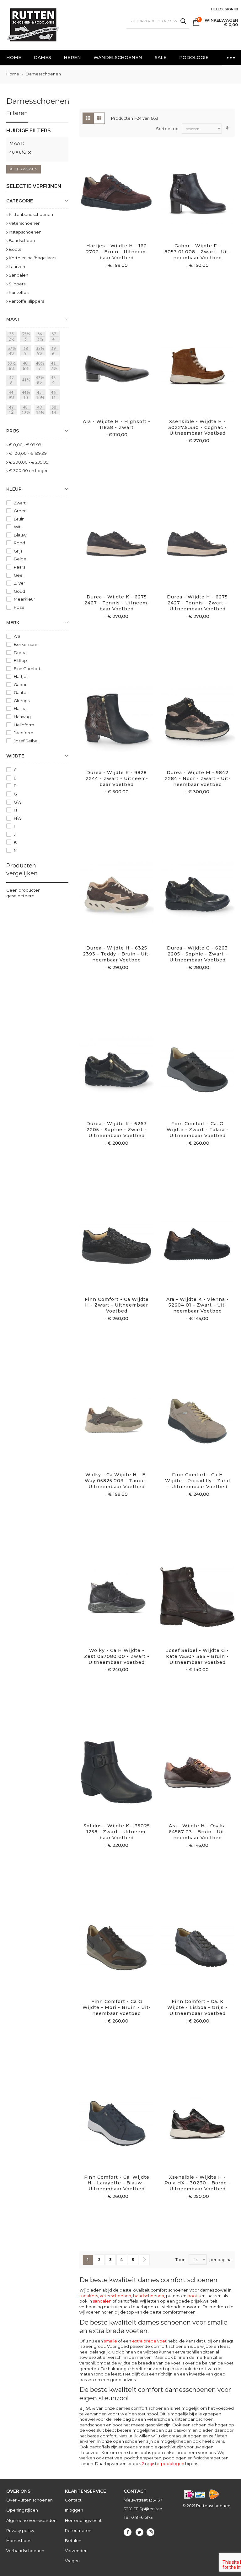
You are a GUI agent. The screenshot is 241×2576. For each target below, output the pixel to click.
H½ (18, 818)
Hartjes (21, 676)
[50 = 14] (55, 410)
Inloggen (74, 2510)
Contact (73, 2500)
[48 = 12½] (27, 410)
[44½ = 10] (27, 396)
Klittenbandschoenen (31, 214)
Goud (19, 591)
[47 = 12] (13, 410)
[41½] (27, 381)
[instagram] (150, 2532)
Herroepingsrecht (83, 2520)
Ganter (21, 692)
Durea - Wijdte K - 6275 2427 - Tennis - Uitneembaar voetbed (117, 603)
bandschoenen (149, 2296)
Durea (20, 652)
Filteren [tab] (17, 113)
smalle (110, 2341)
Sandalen (19, 275)
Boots (15, 249)
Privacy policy (20, 2530)
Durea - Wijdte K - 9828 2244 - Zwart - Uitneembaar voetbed (117, 779)
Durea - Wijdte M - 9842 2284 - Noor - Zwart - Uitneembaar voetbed (198, 779)
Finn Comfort (27, 669)
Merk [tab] (13, 623)
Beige (20, 559)
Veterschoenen (25, 223)
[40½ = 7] (41, 366)
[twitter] (139, 2532)
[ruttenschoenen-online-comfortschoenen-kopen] (33, 25)
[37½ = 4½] (13, 352)
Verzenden (76, 2551)
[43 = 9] (55, 381)
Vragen (72, 2561)
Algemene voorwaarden (31, 2520)
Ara (17, 636)
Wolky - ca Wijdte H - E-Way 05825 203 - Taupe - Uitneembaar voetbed (117, 1481)
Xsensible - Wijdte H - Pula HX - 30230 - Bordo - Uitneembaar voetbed (198, 2183)
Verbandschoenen (25, 2551)
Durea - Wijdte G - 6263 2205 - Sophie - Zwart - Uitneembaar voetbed (197, 954)
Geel (19, 575)
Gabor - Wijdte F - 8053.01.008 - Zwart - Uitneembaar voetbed (197, 252)
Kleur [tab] (14, 489)
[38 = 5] (27, 352)
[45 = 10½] (41, 396)
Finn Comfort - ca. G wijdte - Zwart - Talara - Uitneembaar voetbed (198, 1130)
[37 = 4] (55, 337)
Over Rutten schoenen (29, 2500)
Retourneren (78, 2530)
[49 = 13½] (41, 410)
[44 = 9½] (13, 396)
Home (13, 74)
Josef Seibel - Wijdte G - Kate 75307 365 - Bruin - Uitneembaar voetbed (197, 1656)
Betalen (73, 2540)
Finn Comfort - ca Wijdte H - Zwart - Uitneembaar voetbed (117, 1305)
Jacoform (24, 733)
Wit (17, 527)
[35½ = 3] (27, 337)
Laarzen (17, 267)
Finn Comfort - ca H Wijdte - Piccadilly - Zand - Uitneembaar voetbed (198, 1481)
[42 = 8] (13, 381)
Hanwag (22, 717)
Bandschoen (22, 240)
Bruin (19, 519)
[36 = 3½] (41, 337)
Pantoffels (19, 292)
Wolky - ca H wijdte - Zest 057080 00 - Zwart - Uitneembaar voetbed (117, 1656)
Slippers (17, 284)
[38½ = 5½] (41, 352)
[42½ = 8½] (41, 381)
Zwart (20, 503)
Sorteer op (167, 129)
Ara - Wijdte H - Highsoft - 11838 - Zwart (117, 424)
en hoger (28, 471)
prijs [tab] (13, 431)
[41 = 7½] (55, 366)
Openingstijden (22, 2510)
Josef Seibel (26, 741)
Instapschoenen (25, 232)
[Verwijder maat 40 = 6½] (29, 152)
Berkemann (26, 644)
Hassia (20, 708)
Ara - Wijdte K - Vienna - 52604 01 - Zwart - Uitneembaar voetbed (198, 1305)
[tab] (37, 144)
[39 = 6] (55, 352)
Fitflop (20, 660)
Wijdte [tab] (15, 756)
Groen (20, 511)
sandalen (102, 2301)
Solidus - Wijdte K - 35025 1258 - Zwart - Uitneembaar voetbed (117, 1832)
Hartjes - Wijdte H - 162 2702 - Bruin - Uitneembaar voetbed (117, 252)
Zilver (19, 583)
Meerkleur (24, 599)
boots (193, 2296)
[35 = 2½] (13, 337)
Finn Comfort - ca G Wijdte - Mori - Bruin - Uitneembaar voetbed (117, 2007)
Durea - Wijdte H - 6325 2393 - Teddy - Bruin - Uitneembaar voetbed (117, 954)
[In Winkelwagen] (109, 201)
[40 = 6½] (27, 366)
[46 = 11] (55, 396)
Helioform (24, 725)
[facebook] (128, 2532)
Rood (19, 543)
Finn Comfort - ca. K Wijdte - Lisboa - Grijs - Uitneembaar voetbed (197, 2007)
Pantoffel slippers (26, 301)
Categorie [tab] (20, 201)
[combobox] (158, 21)
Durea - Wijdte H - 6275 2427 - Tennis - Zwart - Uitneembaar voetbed (197, 603)
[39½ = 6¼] (13, 366)
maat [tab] (13, 319)
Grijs (18, 551)
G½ (18, 802)
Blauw (20, 535)
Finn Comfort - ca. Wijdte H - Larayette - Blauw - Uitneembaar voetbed (117, 2183)
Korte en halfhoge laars (32, 258)
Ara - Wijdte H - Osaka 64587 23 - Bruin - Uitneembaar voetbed (198, 1832)
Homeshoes (19, 2540)
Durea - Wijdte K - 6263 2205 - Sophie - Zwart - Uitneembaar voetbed (117, 1130)
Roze (19, 607)
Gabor (20, 685)
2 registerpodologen (163, 2463)
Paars (19, 567)
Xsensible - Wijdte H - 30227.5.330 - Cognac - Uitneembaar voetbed (198, 427)
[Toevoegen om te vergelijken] (124, 201)
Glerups (22, 701)
